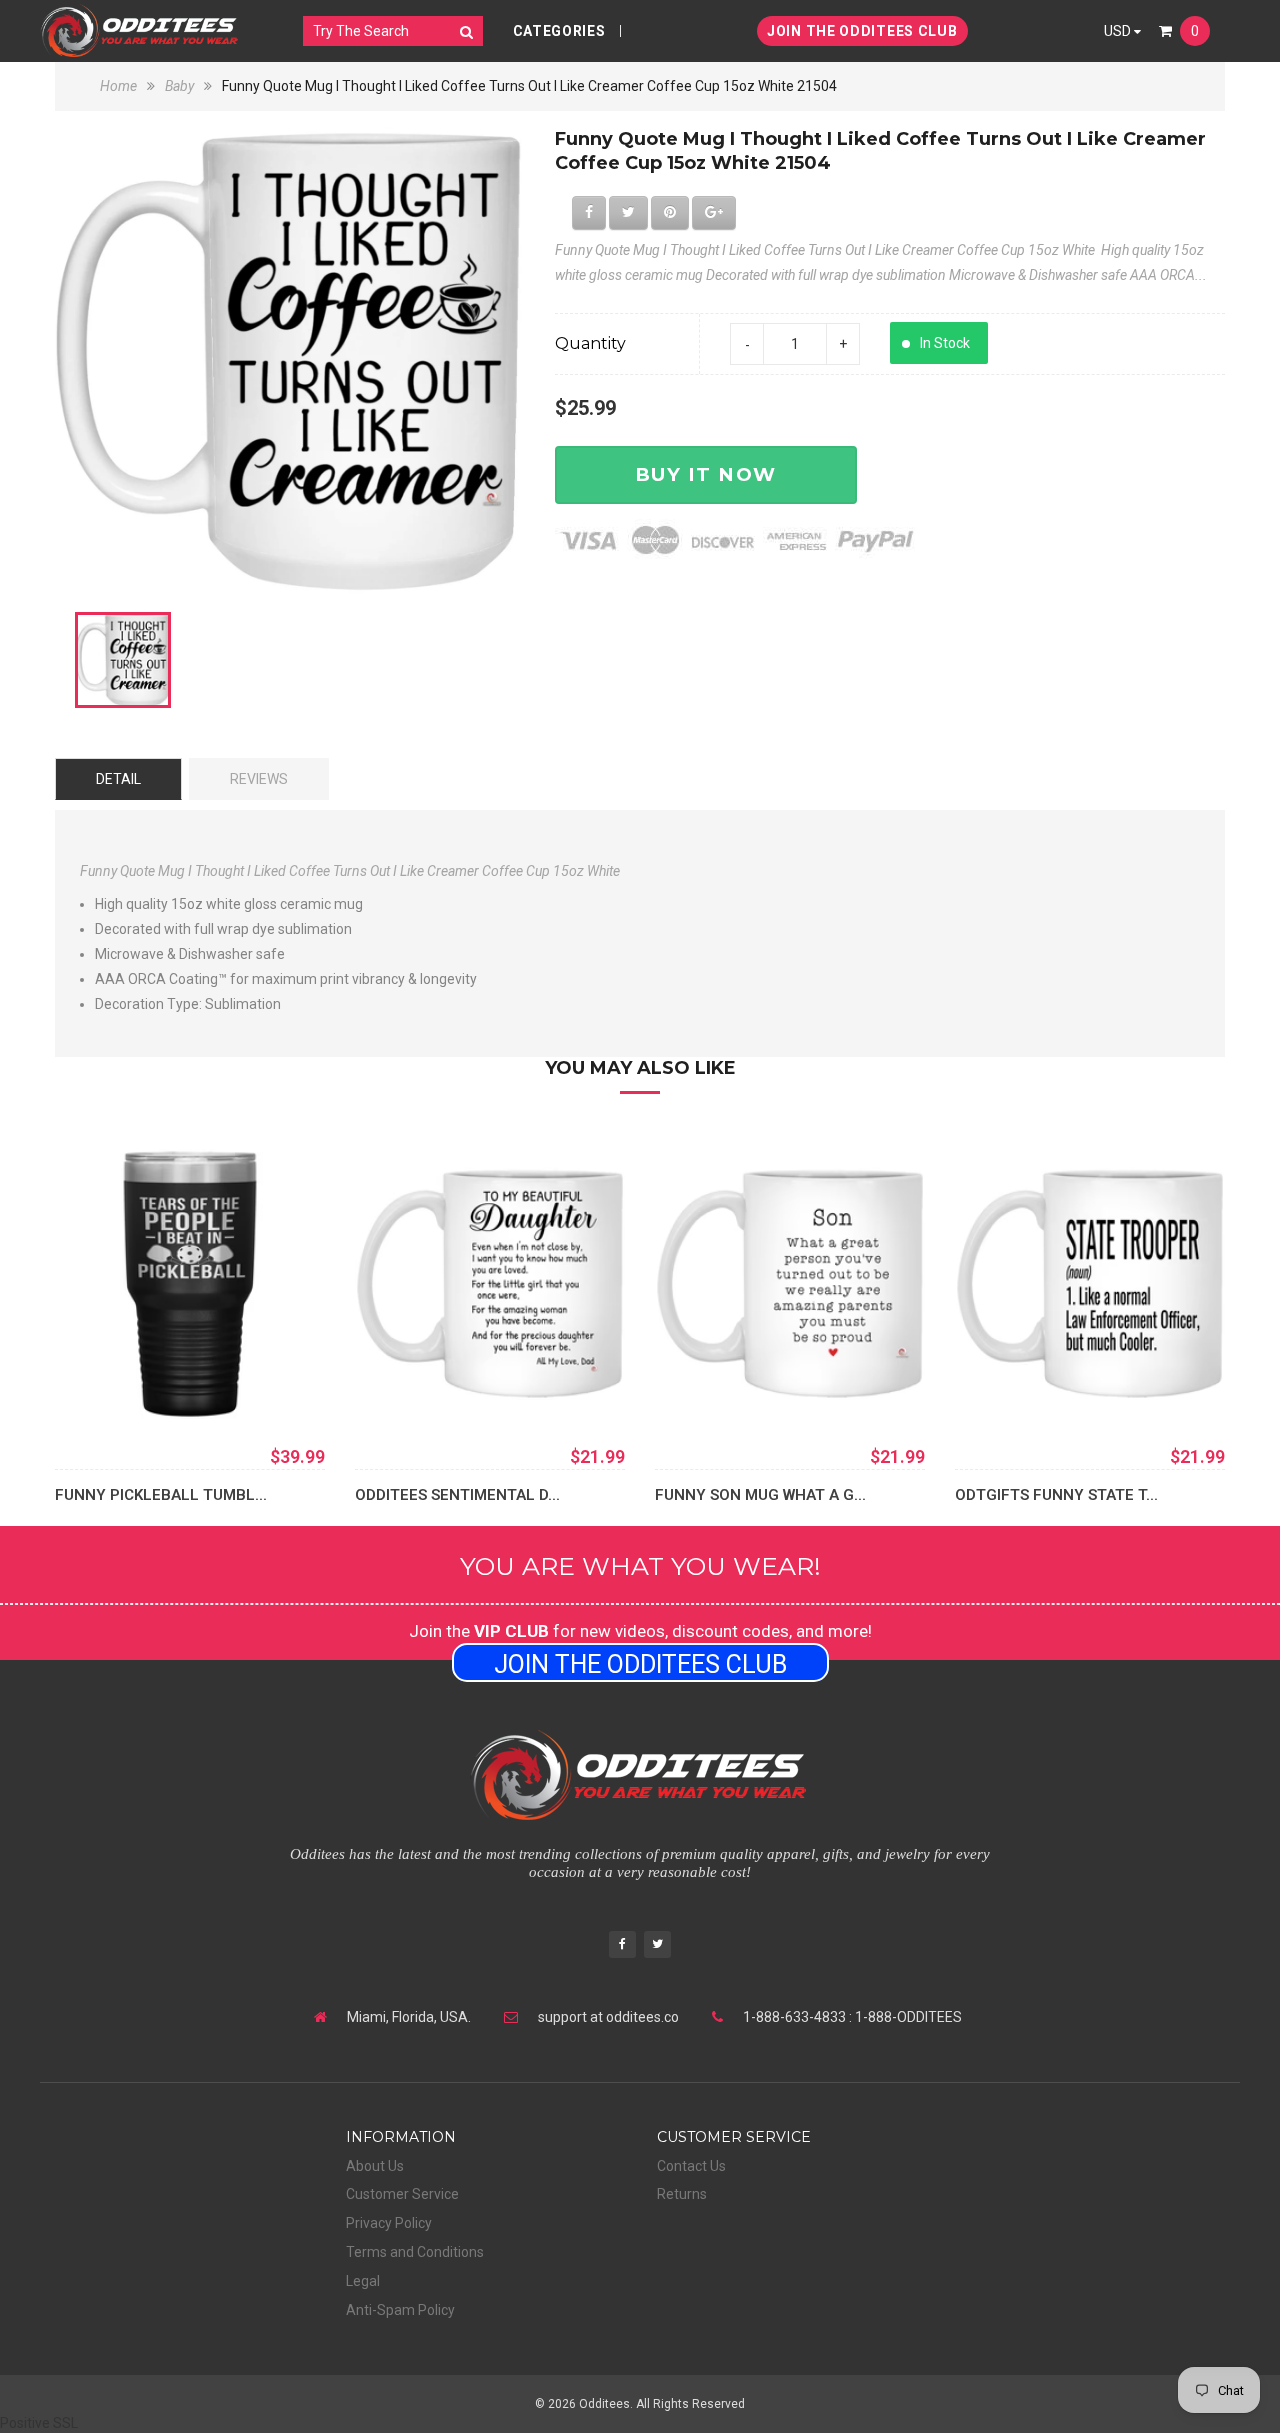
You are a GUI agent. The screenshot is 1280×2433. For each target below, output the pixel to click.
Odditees (604, 2404)
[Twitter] (657, 1946)
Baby (179, 86)
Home (120, 86)
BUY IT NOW (706, 474)
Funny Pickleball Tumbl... (161, 1495)
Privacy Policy (389, 2223)
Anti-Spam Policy (400, 2310)
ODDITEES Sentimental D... (457, 1495)
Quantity (590, 343)
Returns (682, 2194)
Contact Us (691, 2166)
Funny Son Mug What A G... (760, 1495)
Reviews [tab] (259, 779)
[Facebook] (622, 1946)
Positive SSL (39, 2423)
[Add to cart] (400, 1389)
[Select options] (100, 1389)
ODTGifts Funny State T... (1056, 1495)
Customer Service (402, 2194)
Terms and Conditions (415, 2252)
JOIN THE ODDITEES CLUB (862, 31)
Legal (363, 2281)
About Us (375, 2166)
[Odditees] (140, 30)
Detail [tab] (118, 779)
